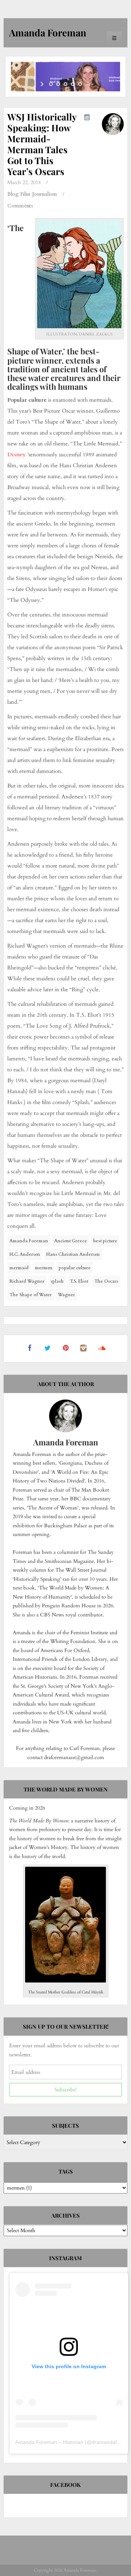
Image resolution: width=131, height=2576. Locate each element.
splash (57, 1281)
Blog (13, 194)
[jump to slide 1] (51, 84)
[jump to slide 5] (80, 84)
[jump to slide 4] (73, 84)
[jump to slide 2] (58, 84)
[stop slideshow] (88, 84)
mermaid (19, 1268)
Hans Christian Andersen (73, 1254)
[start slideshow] (43, 84)
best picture (105, 1241)
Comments (20, 206)
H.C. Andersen (25, 1254)
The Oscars (106, 1281)
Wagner (66, 1295)
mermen (44, 1268)
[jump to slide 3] (65, 84)
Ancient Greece (71, 1241)
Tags (66, 2171)
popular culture (75, 1268)
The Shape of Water (31, 1295)
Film (25, 194)
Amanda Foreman (29, 1241)
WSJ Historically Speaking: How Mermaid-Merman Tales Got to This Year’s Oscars (42, 144)
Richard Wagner (27, 1281)
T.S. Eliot (79, 1281)
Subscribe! (65, 2090)
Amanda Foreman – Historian (49, 2442)
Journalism (45, 194)
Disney (17, 455)
